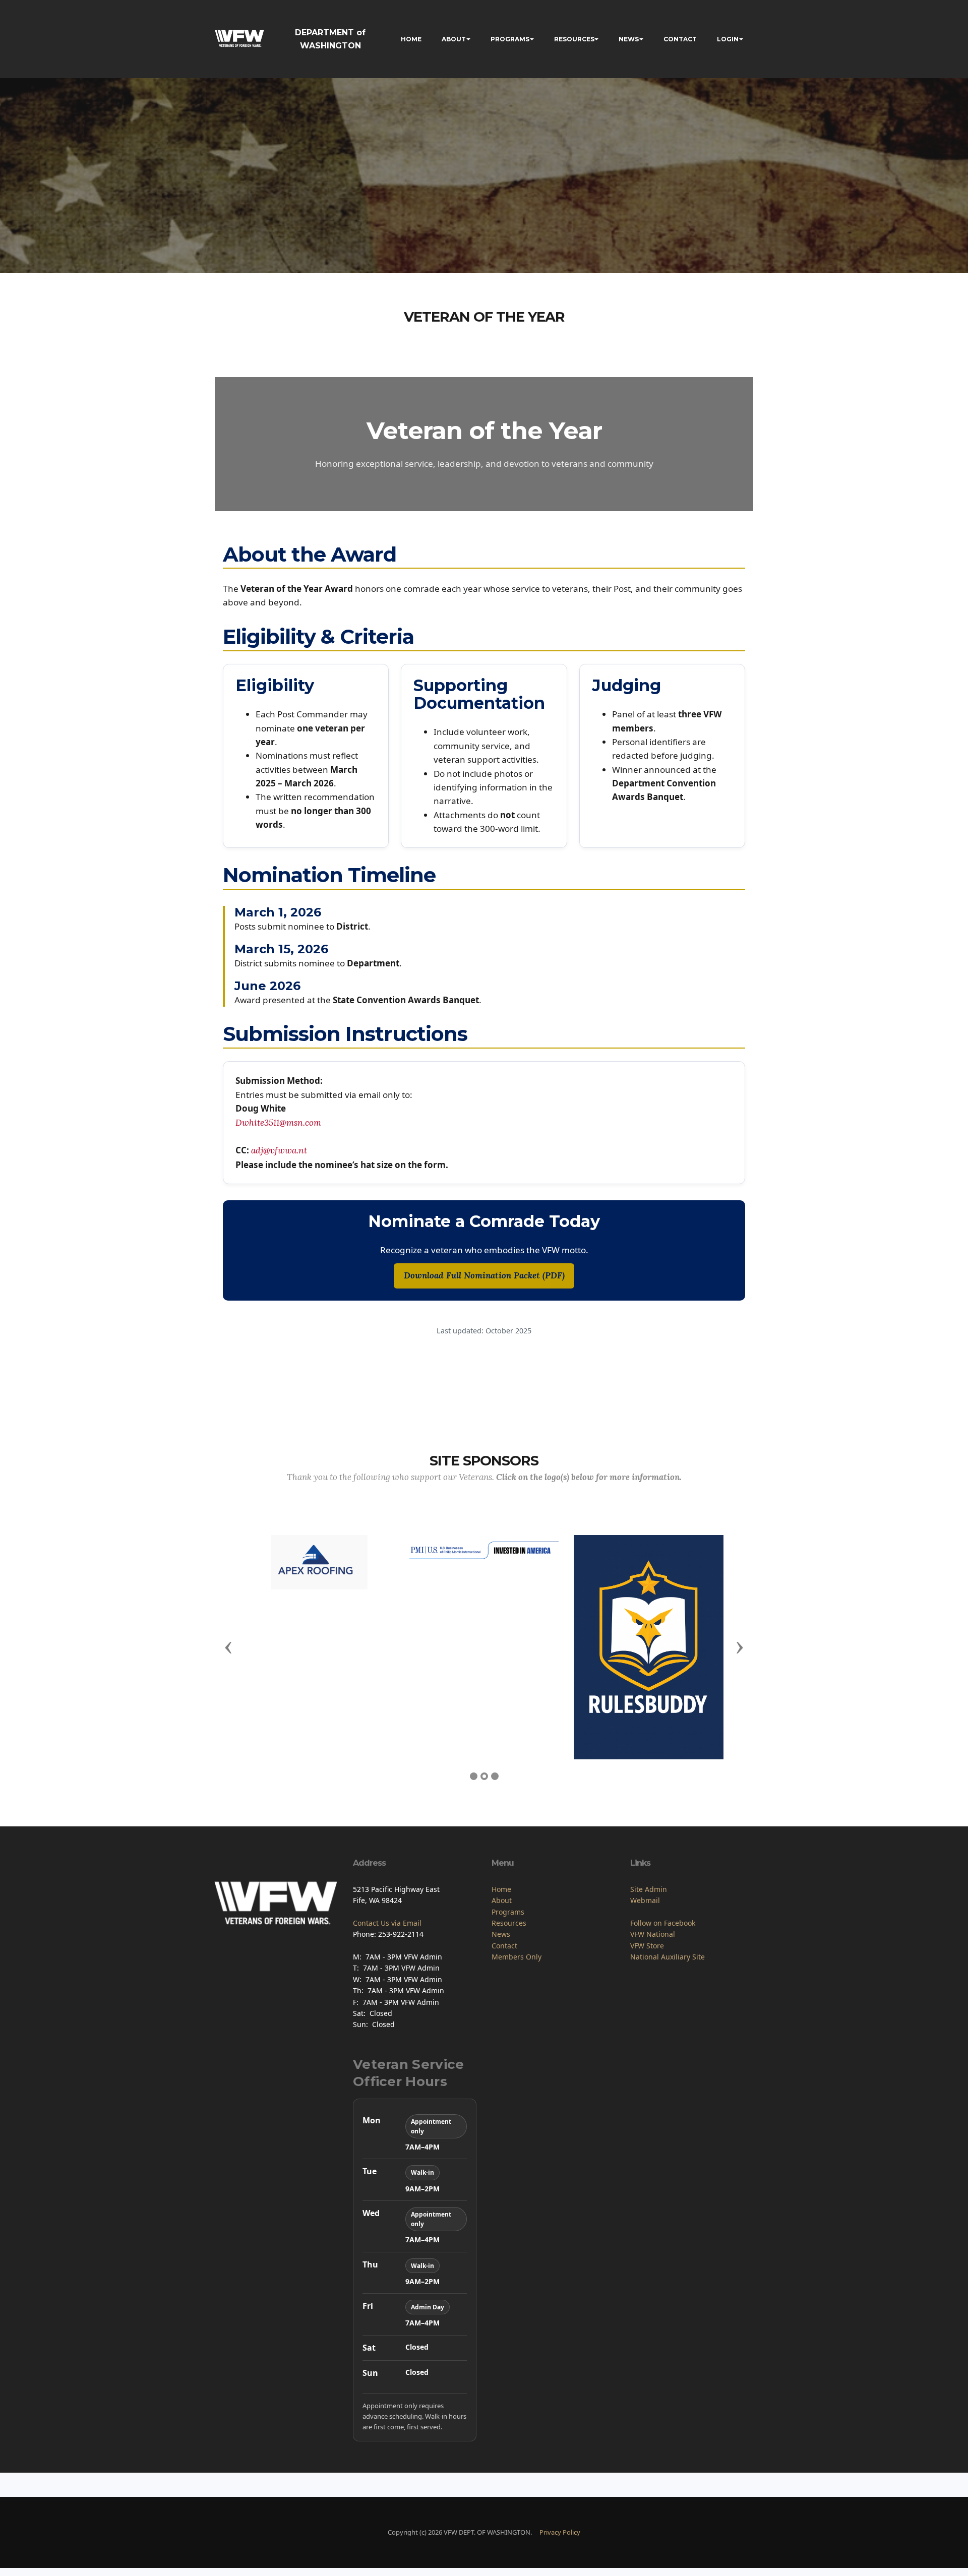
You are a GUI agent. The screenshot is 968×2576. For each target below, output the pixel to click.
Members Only (517, 1957)
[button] (228, 1647)
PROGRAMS (510, 39)
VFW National (653, 1934)
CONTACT (680, 39)
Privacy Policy (560, 2532)
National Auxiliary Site (668, 1957)
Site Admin (649, 1889)
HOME (411, 39)
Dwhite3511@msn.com (278, 1123)
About (502, 1900)
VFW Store (647, 1946)
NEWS (629, 39)
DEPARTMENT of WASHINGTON (330, 39)
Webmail (645, 1900)
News (501, 1934)
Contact (504, 1946)
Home (501, 1889)
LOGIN (728, 39)
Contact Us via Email (387, 1923)
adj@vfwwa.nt (279, 1150)
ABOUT (454, 39)
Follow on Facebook (663, 1923)
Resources (509, 1923)
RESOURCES (574, 39)
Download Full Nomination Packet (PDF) (484, 1275)
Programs (508, 1912)
